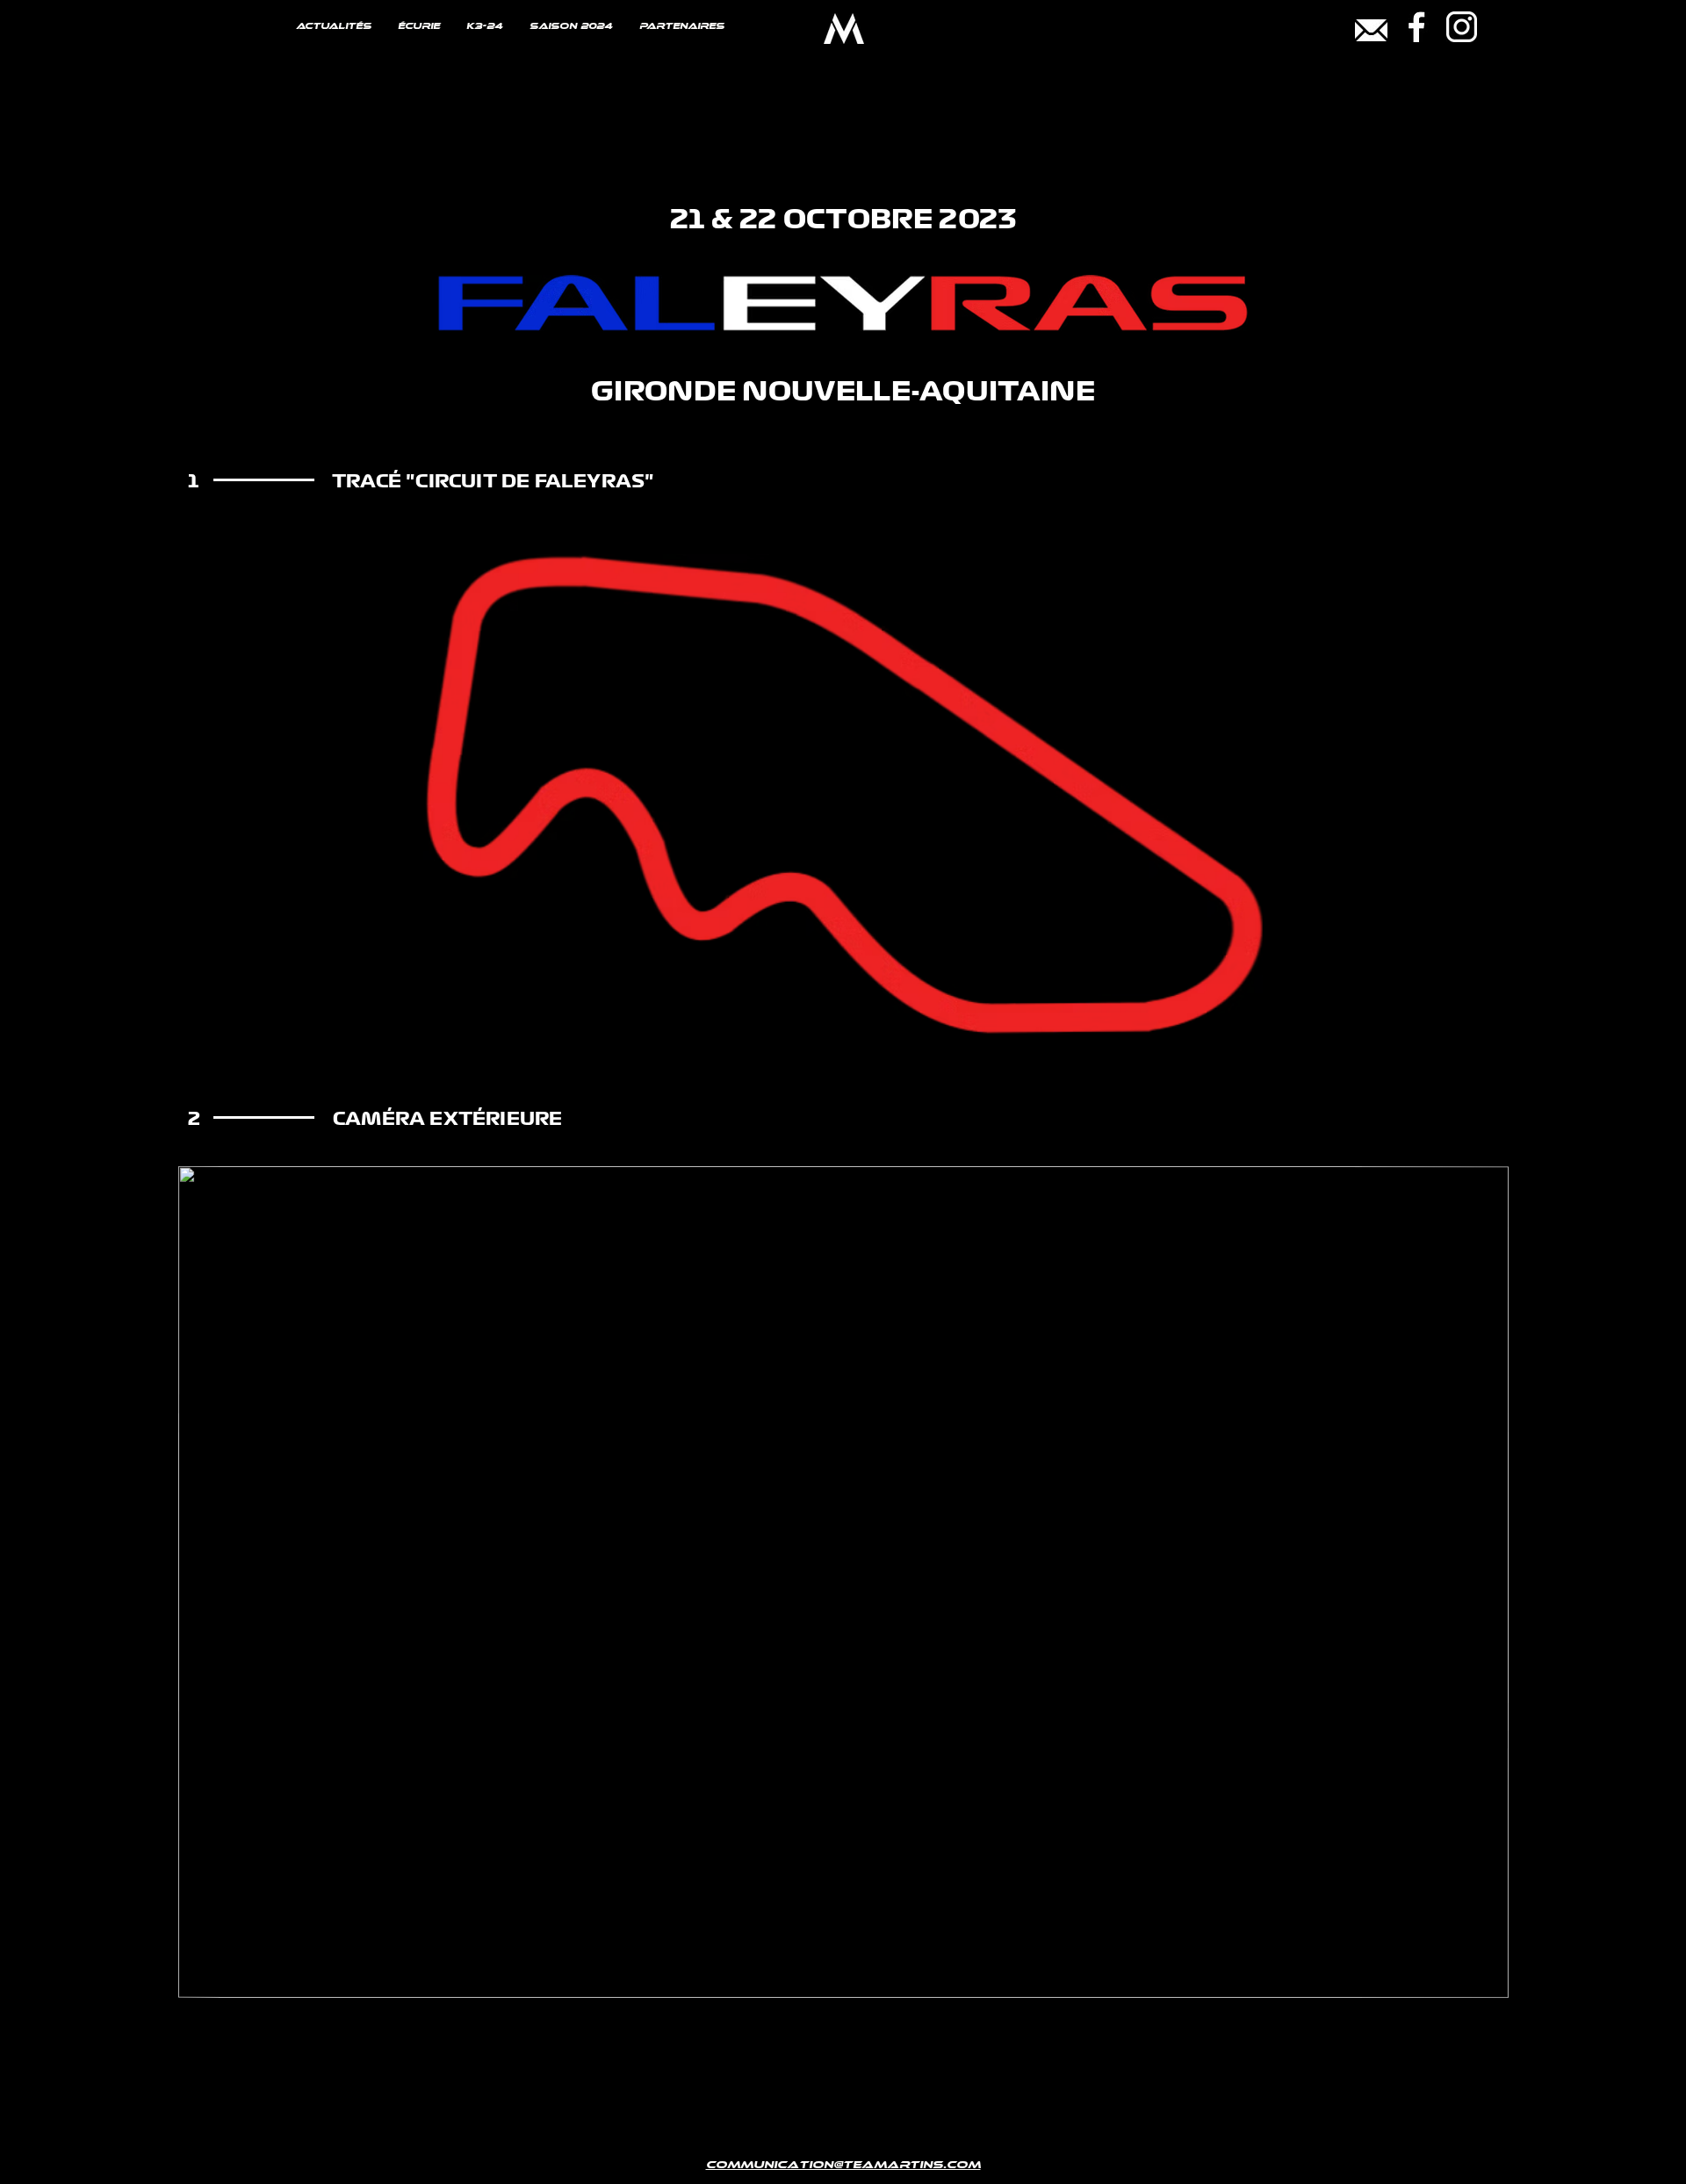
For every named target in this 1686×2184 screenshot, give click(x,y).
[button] (1486, 1979)
